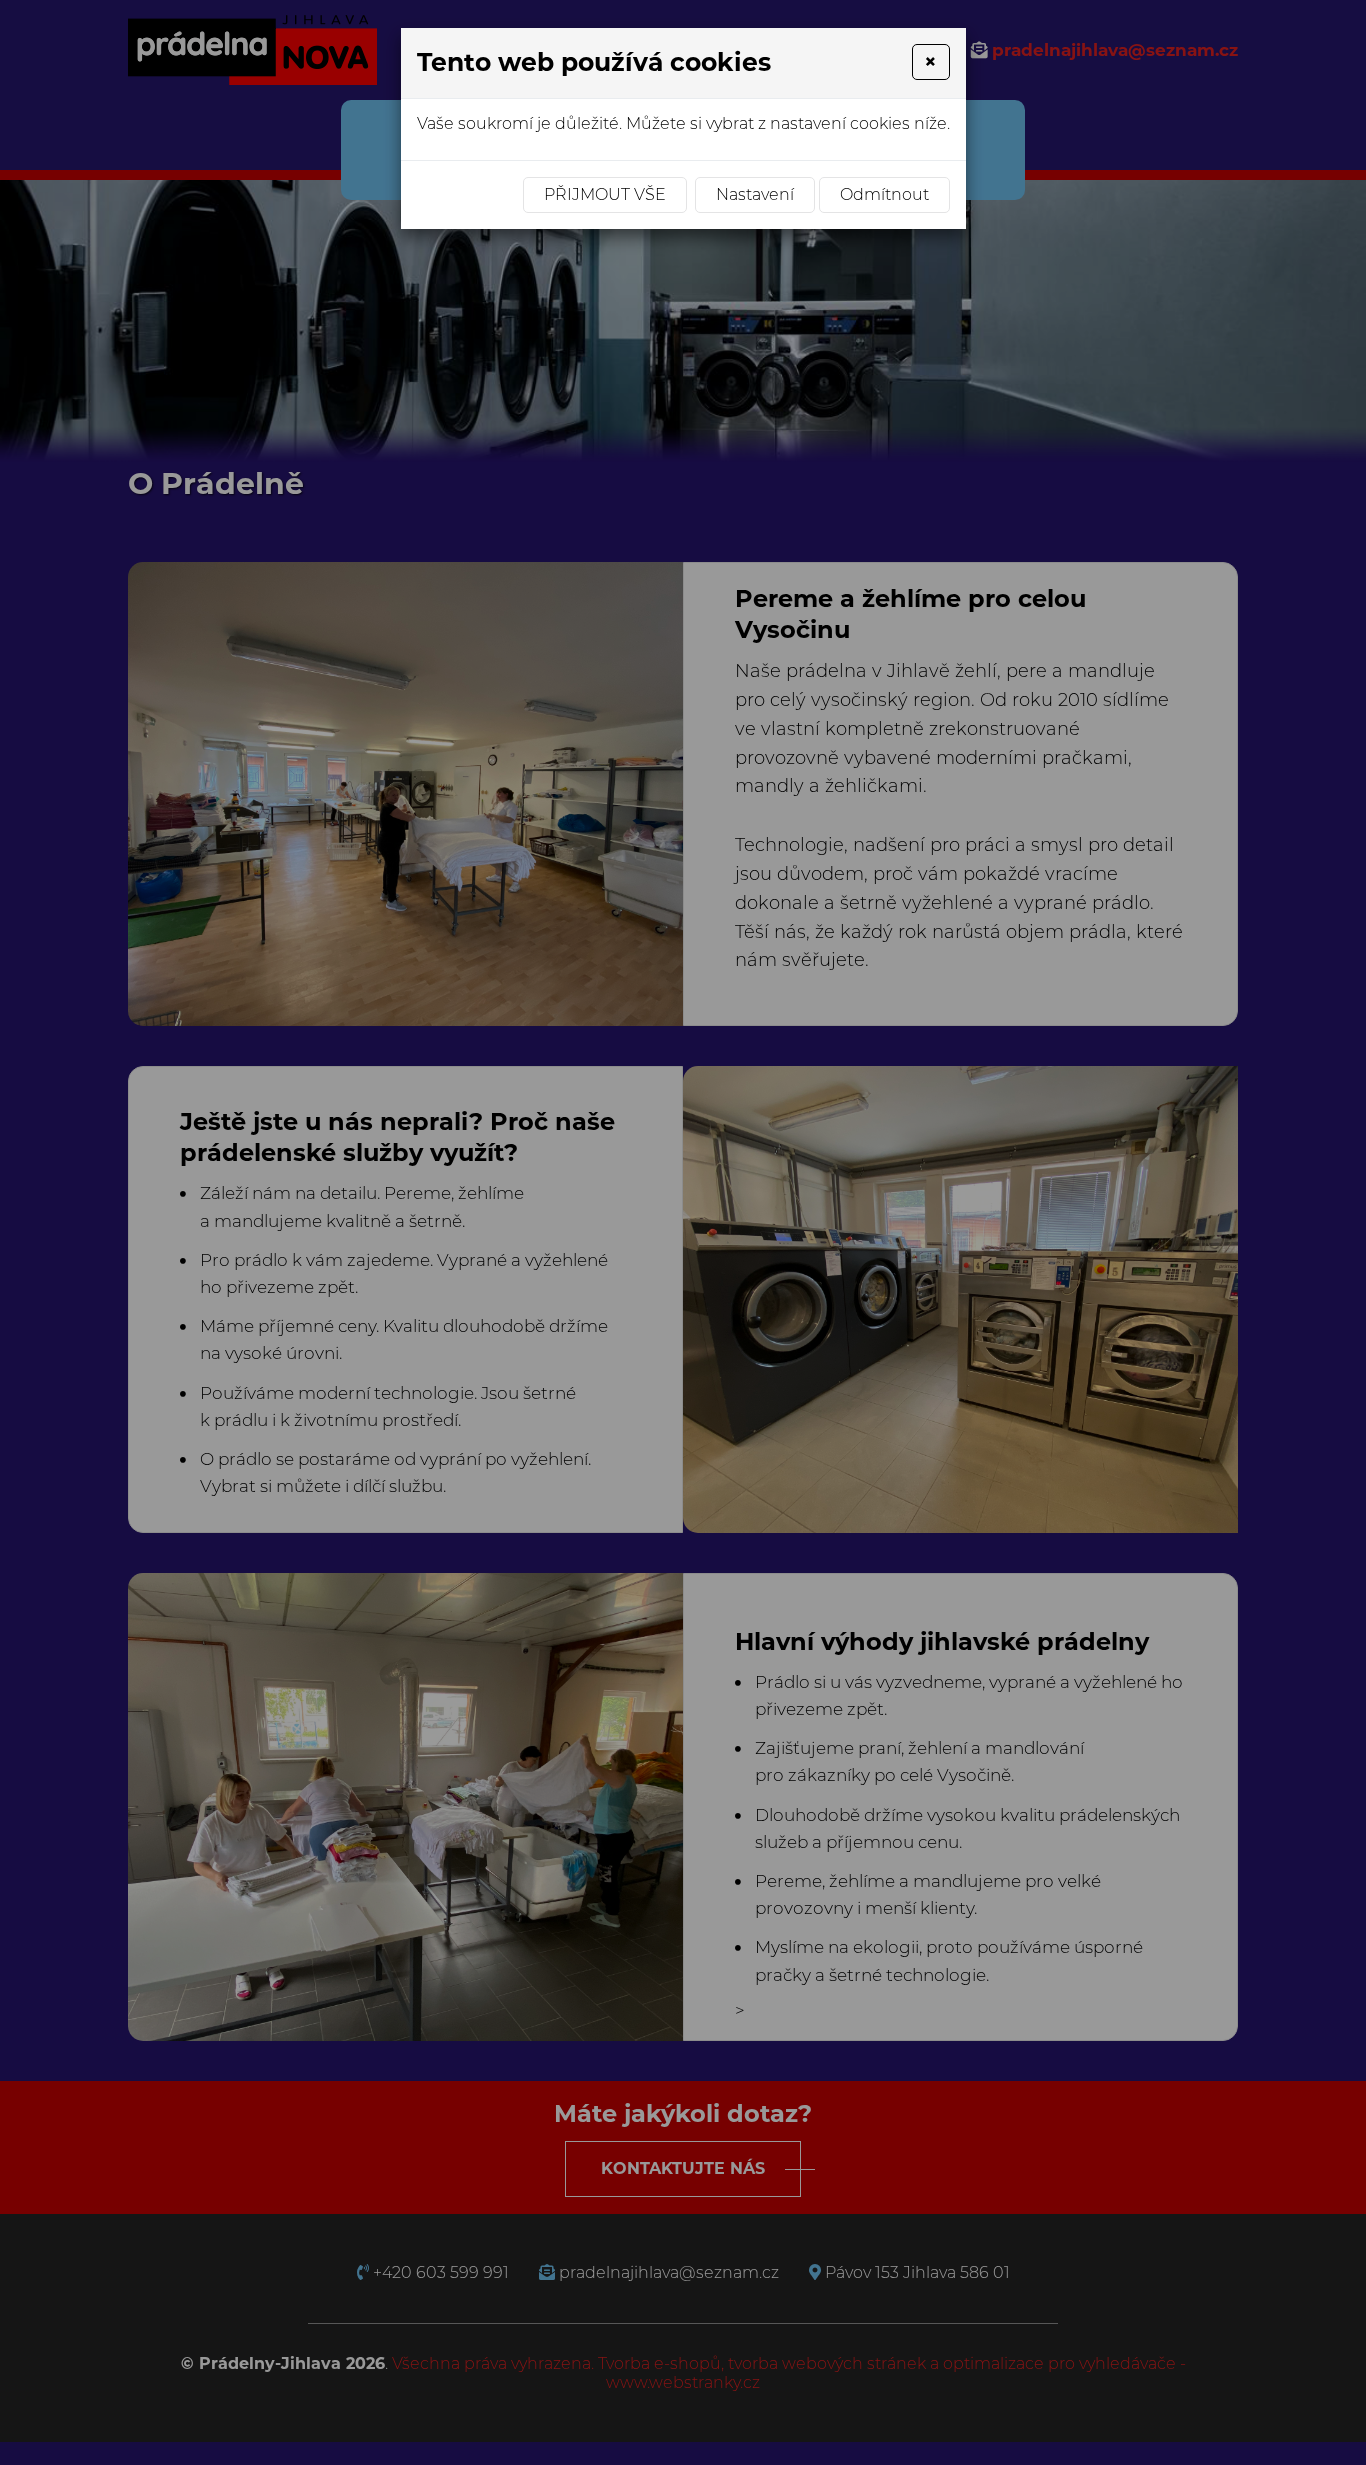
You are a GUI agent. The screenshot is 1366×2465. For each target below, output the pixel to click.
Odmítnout (884, 194)
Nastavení (755, 194)
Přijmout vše (605, 194)
